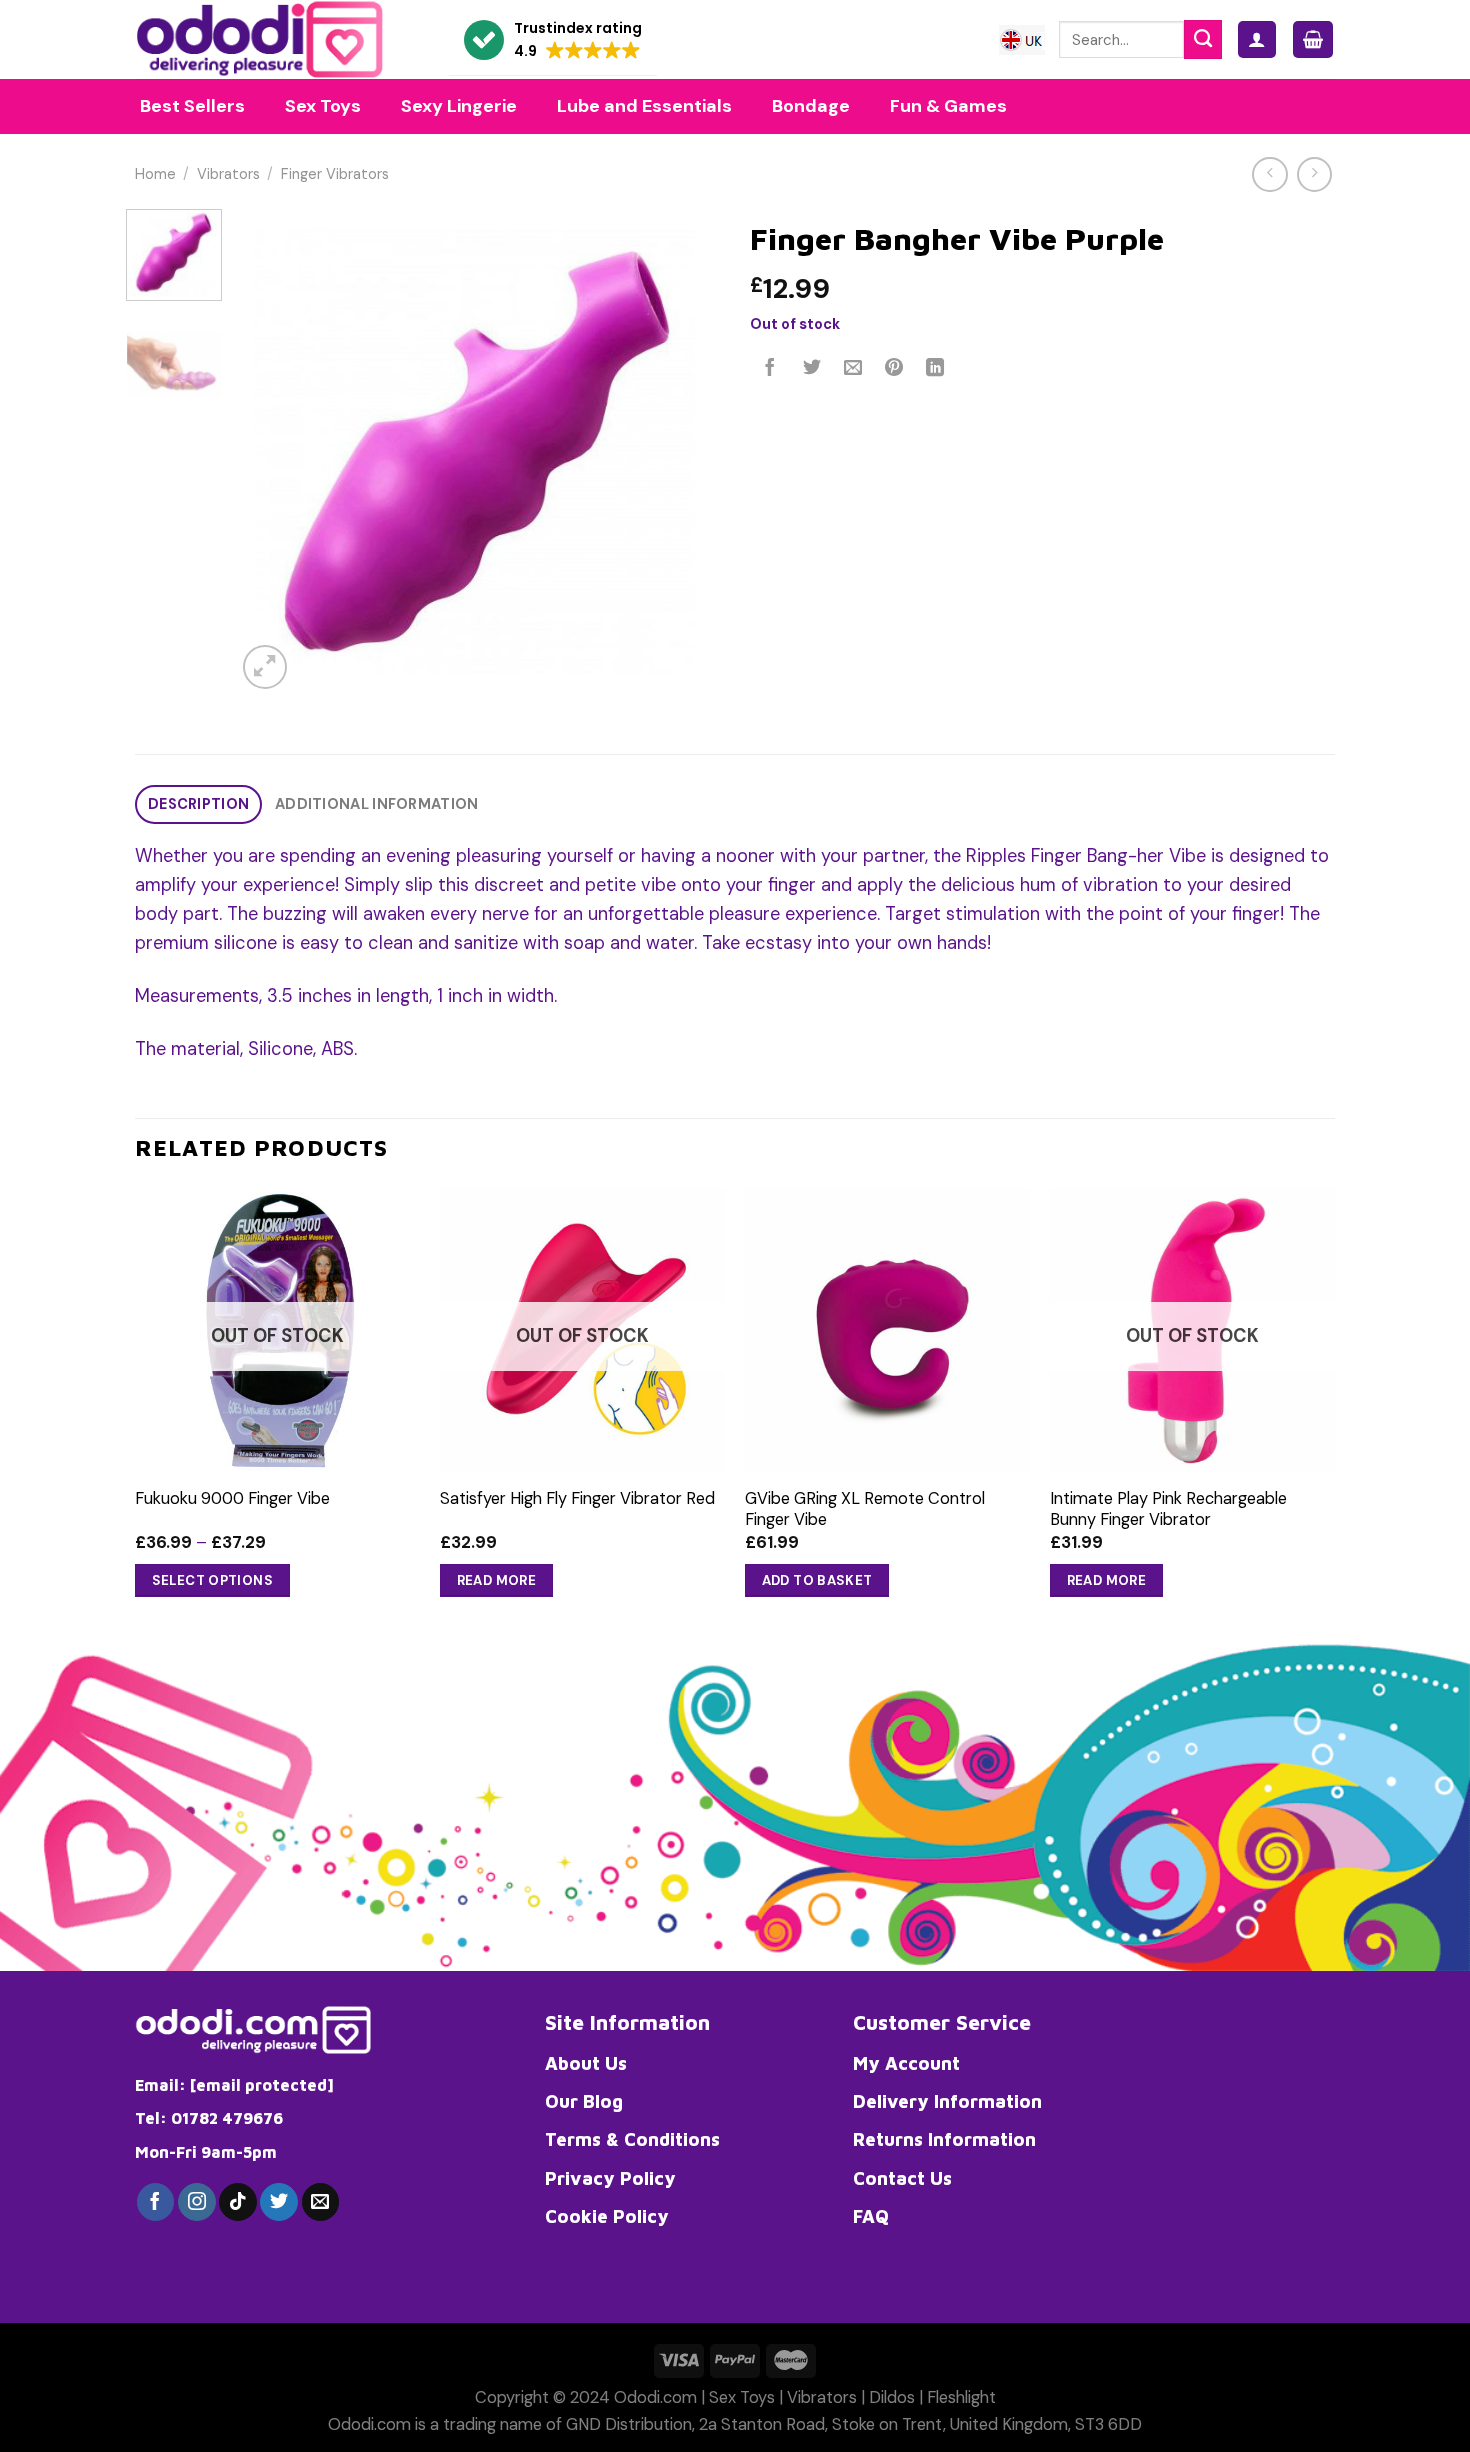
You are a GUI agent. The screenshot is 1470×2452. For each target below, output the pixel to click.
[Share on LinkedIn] (936, 369)
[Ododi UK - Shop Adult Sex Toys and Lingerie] (277, 39)
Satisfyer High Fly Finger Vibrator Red (577, 1498)
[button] (553, 40)
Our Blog (584, 2101)
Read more (497, 1580)
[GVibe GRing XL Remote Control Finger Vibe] (887, 1330)
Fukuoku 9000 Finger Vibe (232, 1498)
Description (198, 804)
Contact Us (902, 2178)
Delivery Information (947, 2101)
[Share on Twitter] (812, 369)
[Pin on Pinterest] (894, 369)
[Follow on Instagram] (197, 2202)
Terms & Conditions (632, 2139)
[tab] (198, 804)
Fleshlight (961, 2397)
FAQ (871, 2216)
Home (155, 174)
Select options (213, 1580)
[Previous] (271, 451)
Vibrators (228, 174)
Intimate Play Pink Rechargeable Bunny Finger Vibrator (1168, 1509)
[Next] (685, 451)
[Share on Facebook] (771, 369)
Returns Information (944, 2139)
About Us (586, 2063)
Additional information (376, 804)
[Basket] (1313, 39)
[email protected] (262, 2085)
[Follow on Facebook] (156, 2202)
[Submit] (1203, 39)
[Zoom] (265, 667)
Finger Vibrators (335, 174)
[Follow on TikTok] (238, 2202)
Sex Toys (742, 2397)
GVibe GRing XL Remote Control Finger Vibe (865, 1509)
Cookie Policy (607, 2216)
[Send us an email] (321, 2202)
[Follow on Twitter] (279, 2202)
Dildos (892, 2397)
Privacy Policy (610, 2178)
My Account (906, 2063)
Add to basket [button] (817, 1580)
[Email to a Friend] (853, 369)
